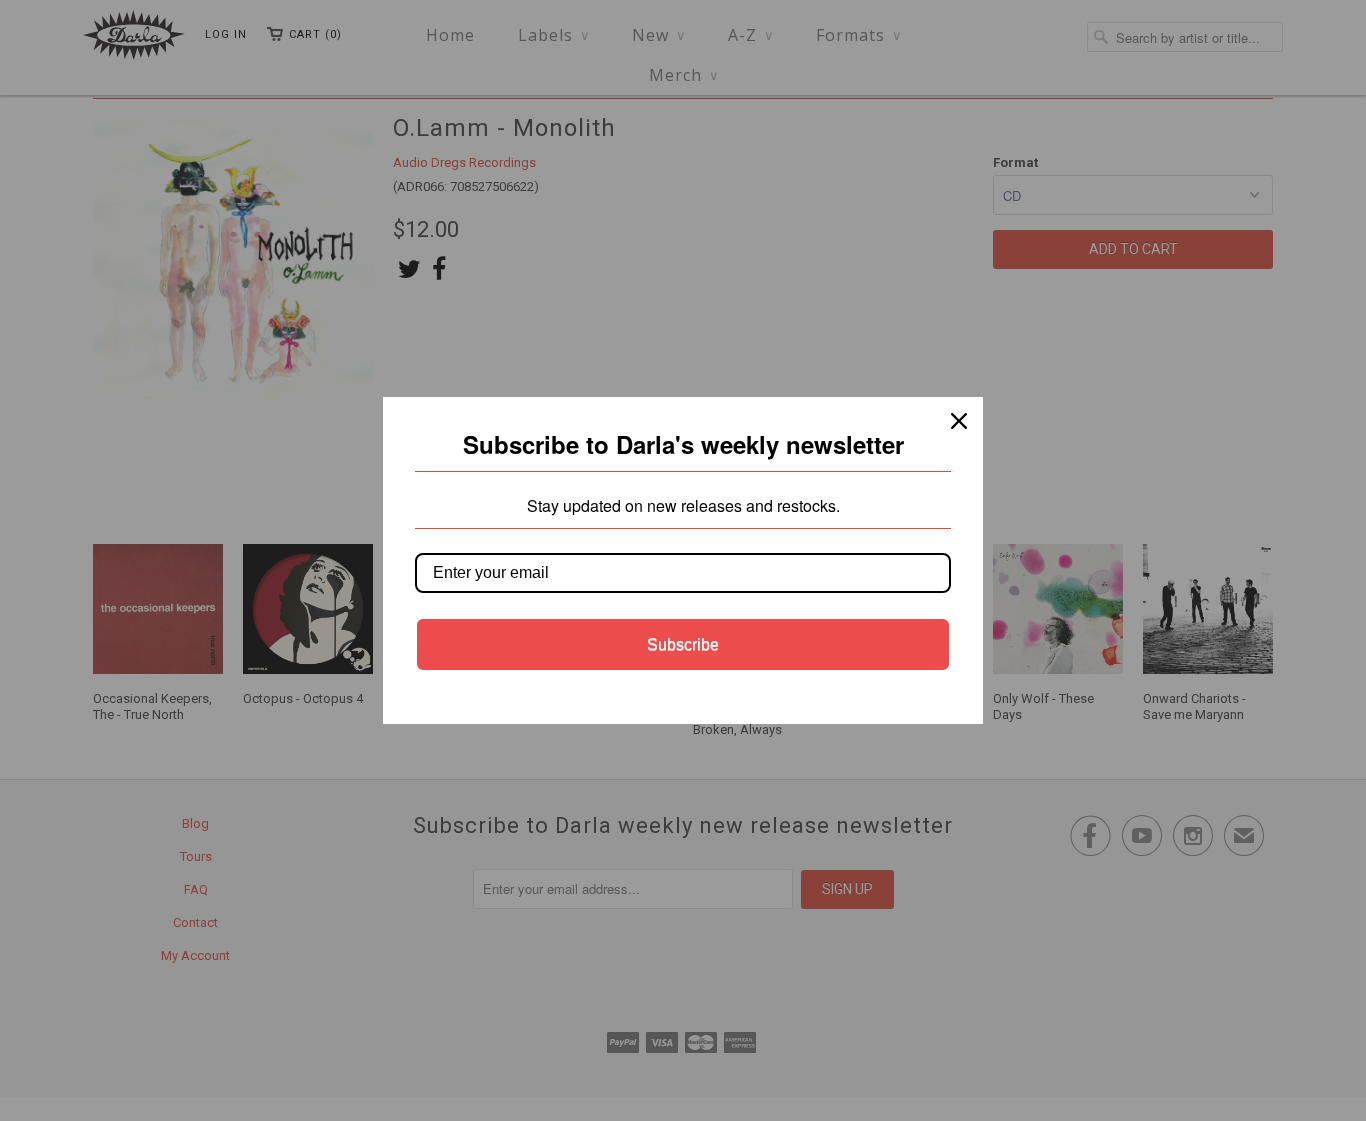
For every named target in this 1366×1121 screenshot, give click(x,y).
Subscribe (683, 644)
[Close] (959, 421)
